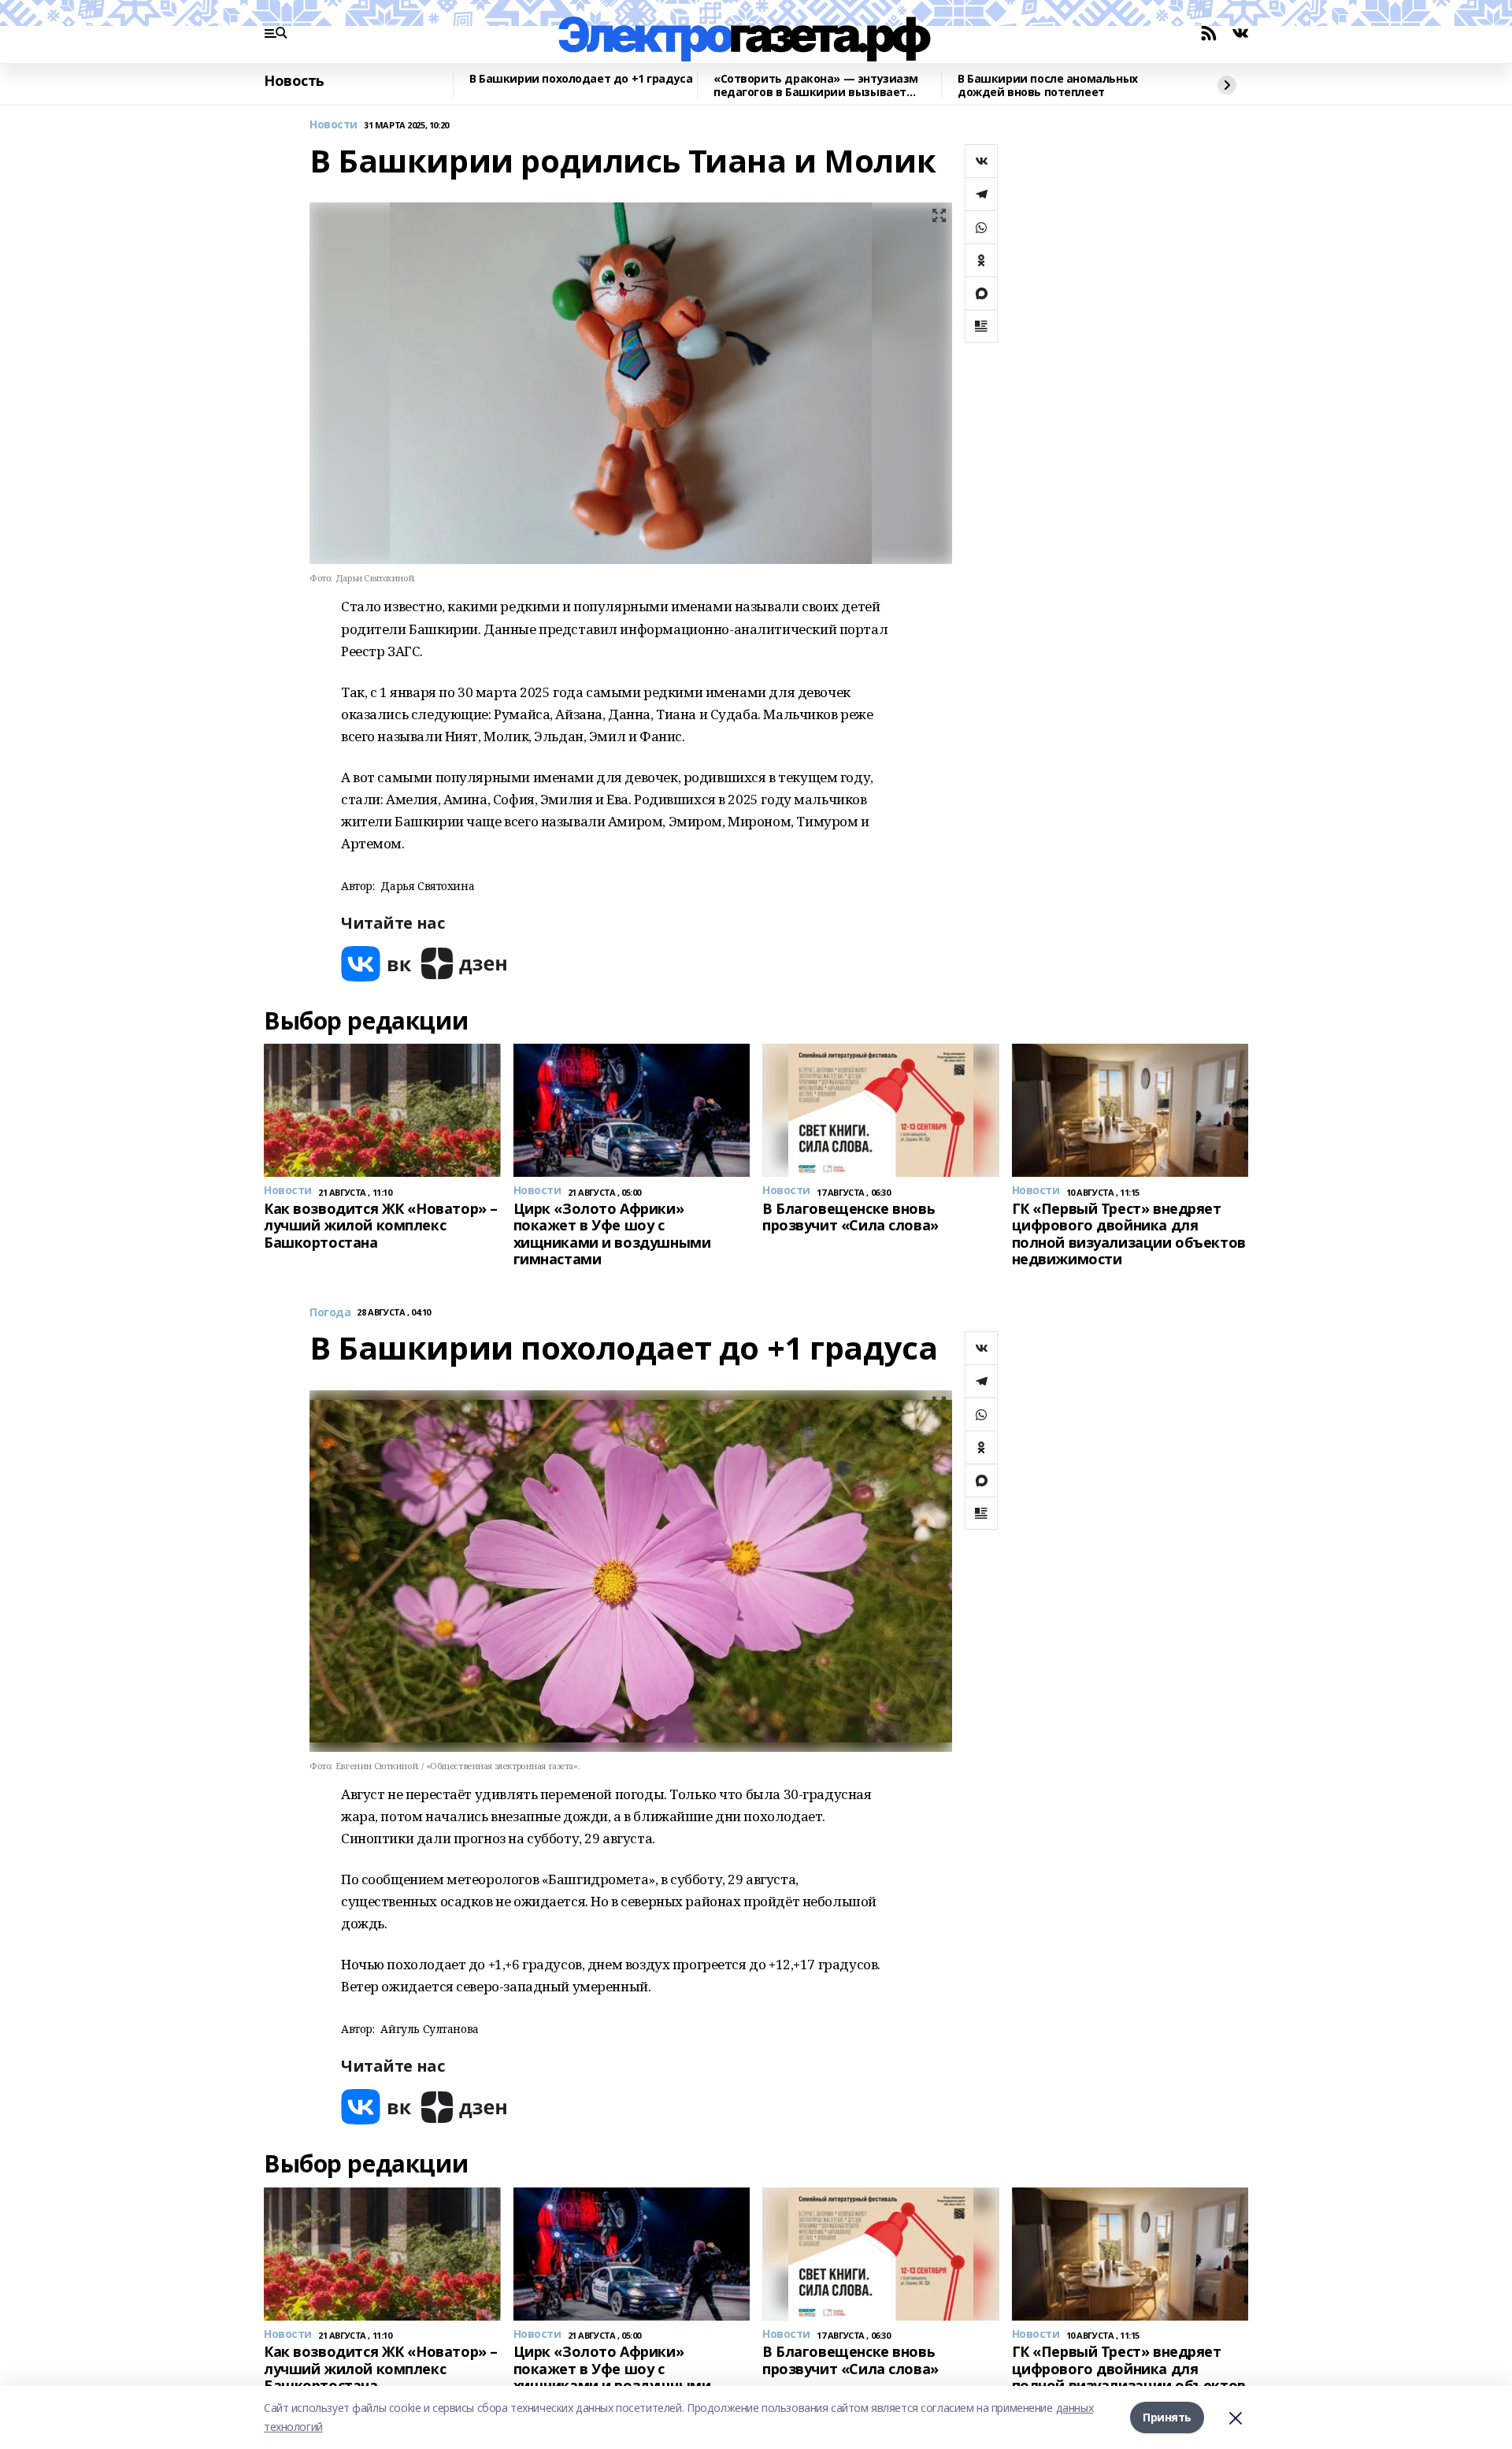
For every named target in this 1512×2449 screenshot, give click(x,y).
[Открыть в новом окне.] (376, 964)
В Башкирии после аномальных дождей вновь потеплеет (1048, 85)
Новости (334, 125)
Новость (294, 81)
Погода (330, 1313)
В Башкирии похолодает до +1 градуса (581, 79)
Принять (1167, 2417)
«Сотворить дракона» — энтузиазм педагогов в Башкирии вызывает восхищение (816, 85)
